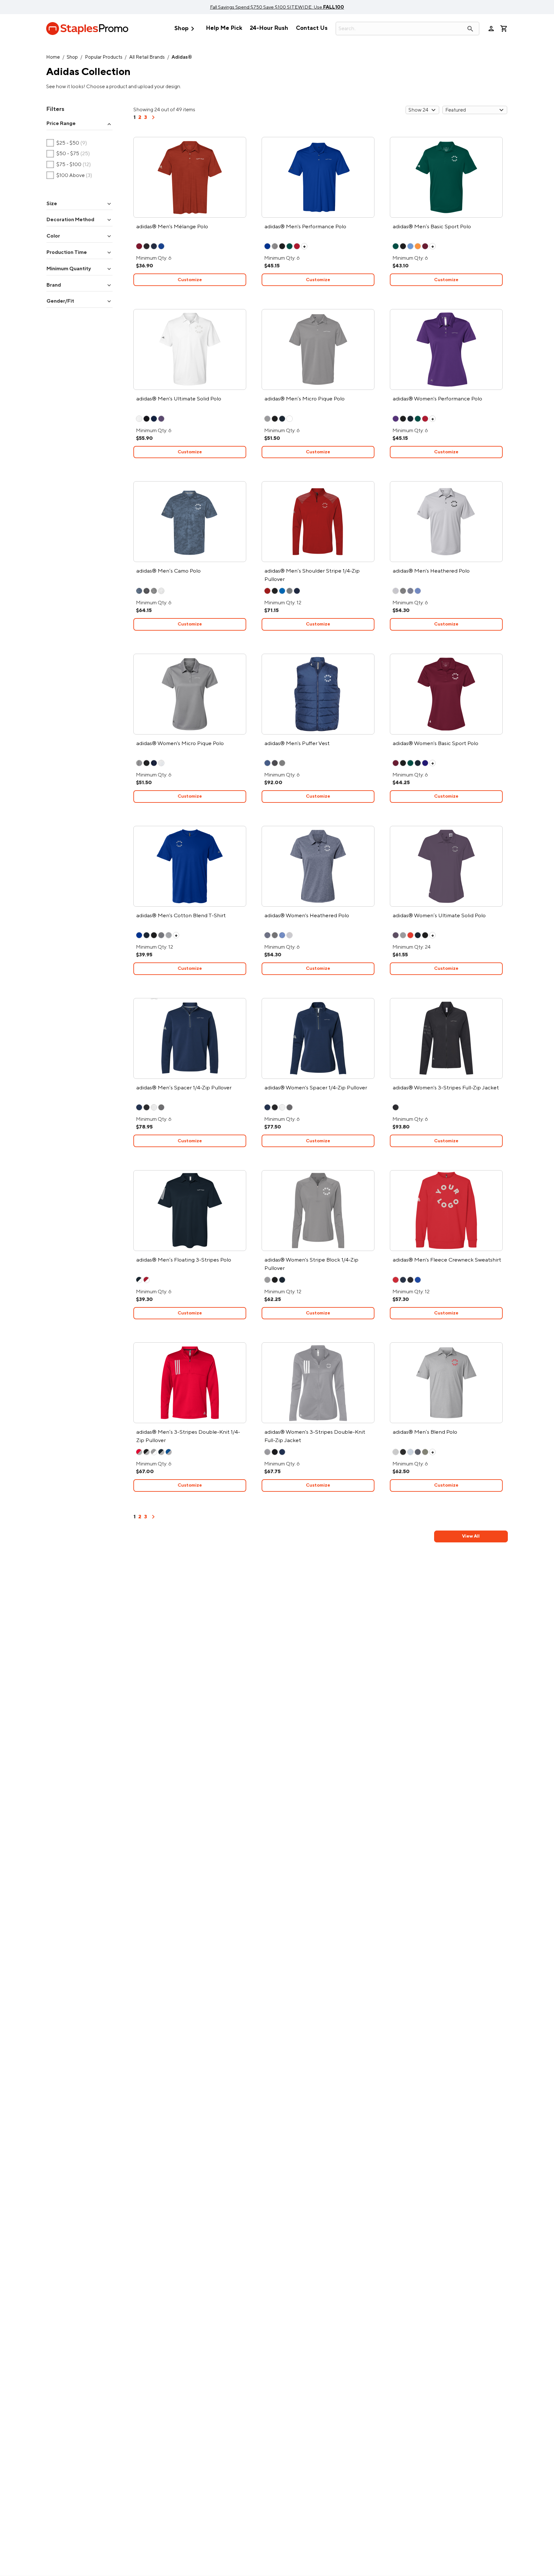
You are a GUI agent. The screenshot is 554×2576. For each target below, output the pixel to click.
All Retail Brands (147, 57)
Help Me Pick (224, 28)
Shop (186, 29)
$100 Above (69, 175)
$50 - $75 (68, 154)
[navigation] (153, 120)
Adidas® (182, 57)
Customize (190, 280)
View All (471, 1536)
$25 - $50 (67, 143)
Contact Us (312, 28)
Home (53, 57)
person (491, 29)
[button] (80, 124)
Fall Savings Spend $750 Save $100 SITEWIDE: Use (277, 7)
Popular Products (104, 57)
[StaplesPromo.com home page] (87, 29)
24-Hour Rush (269, 28)
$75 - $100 (69, 165)
